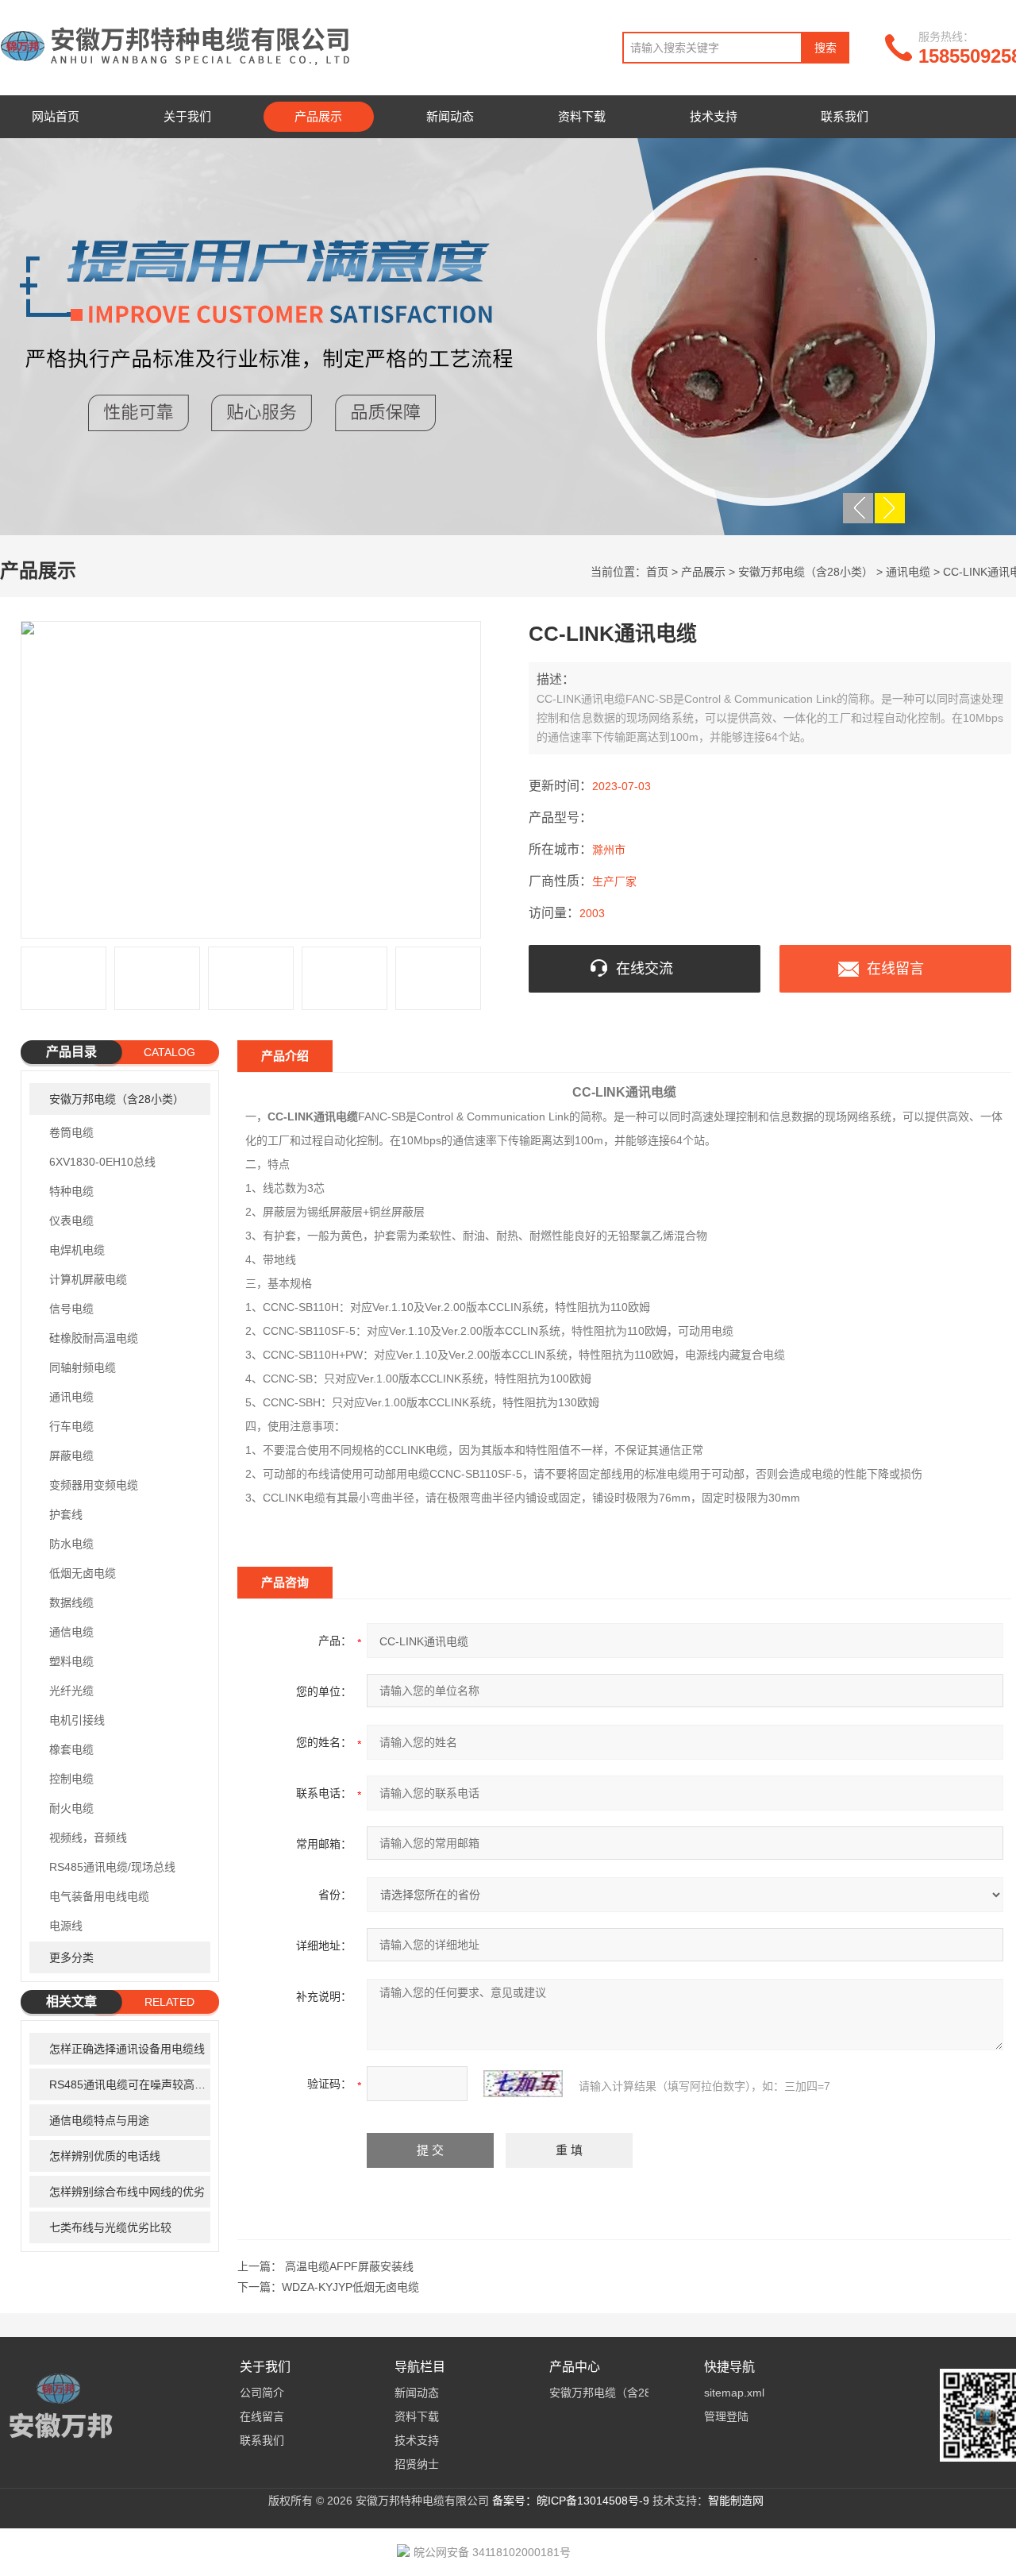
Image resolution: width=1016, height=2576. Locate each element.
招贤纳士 (417, 2464)
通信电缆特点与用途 (99, 2120)
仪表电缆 (71, 1221)
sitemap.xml (734, 2393)
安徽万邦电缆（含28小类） (806, 572)
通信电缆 (71, 1632)
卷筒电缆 (71, 1132)
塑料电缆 (71, 1661)
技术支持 (714, 116)
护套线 (66, 1514)
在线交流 (645, 969)
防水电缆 (71, 1544)
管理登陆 (726, 2416)
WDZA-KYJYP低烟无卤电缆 (350, 2287)
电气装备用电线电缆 (99, 1896)
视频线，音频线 (88, 1838)
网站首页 (56, 116)
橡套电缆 (71, 1749)
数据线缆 (71, 1602)
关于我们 (187, 116)
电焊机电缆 (77, 1250)
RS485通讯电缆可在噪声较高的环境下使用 (130, 2084)
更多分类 (71, 1957)
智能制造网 (736, 2501)
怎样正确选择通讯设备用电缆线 (127, 2049)
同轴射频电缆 (83, 1367)
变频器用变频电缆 (94, 1485)
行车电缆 (71, 1426)
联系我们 (845, 116)
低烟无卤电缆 (83, 1573)
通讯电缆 (908, 572)
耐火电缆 (71, 1808)
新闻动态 (450, 116)
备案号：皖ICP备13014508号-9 (571, 2501)
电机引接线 (77, 1720)
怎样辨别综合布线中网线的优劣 (127, 2192)
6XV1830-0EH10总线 (102, 1162)
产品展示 (318, 116)
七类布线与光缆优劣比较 (110, 2227)
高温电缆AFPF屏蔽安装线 (349, 2266)
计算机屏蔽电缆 (88, 1279)
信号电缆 (71, 1309)
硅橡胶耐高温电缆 (94, 1338)
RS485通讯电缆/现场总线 (112, 1867)
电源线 (66, 1926)
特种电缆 (71, 1191)
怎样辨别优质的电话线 (105, 2156)
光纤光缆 (71, 1691)
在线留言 (895, 969)
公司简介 (262, 2393)
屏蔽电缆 (71, 1456)
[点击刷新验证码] (523, 2084)
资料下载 (582, 116)
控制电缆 (71, 1779)
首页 (657, 572)
